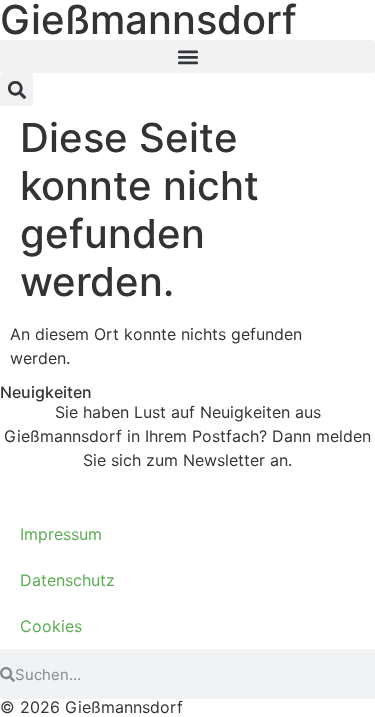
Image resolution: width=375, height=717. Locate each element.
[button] (187, 56)
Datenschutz (67, 580)
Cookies (51, 626)
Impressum (61, 534)
